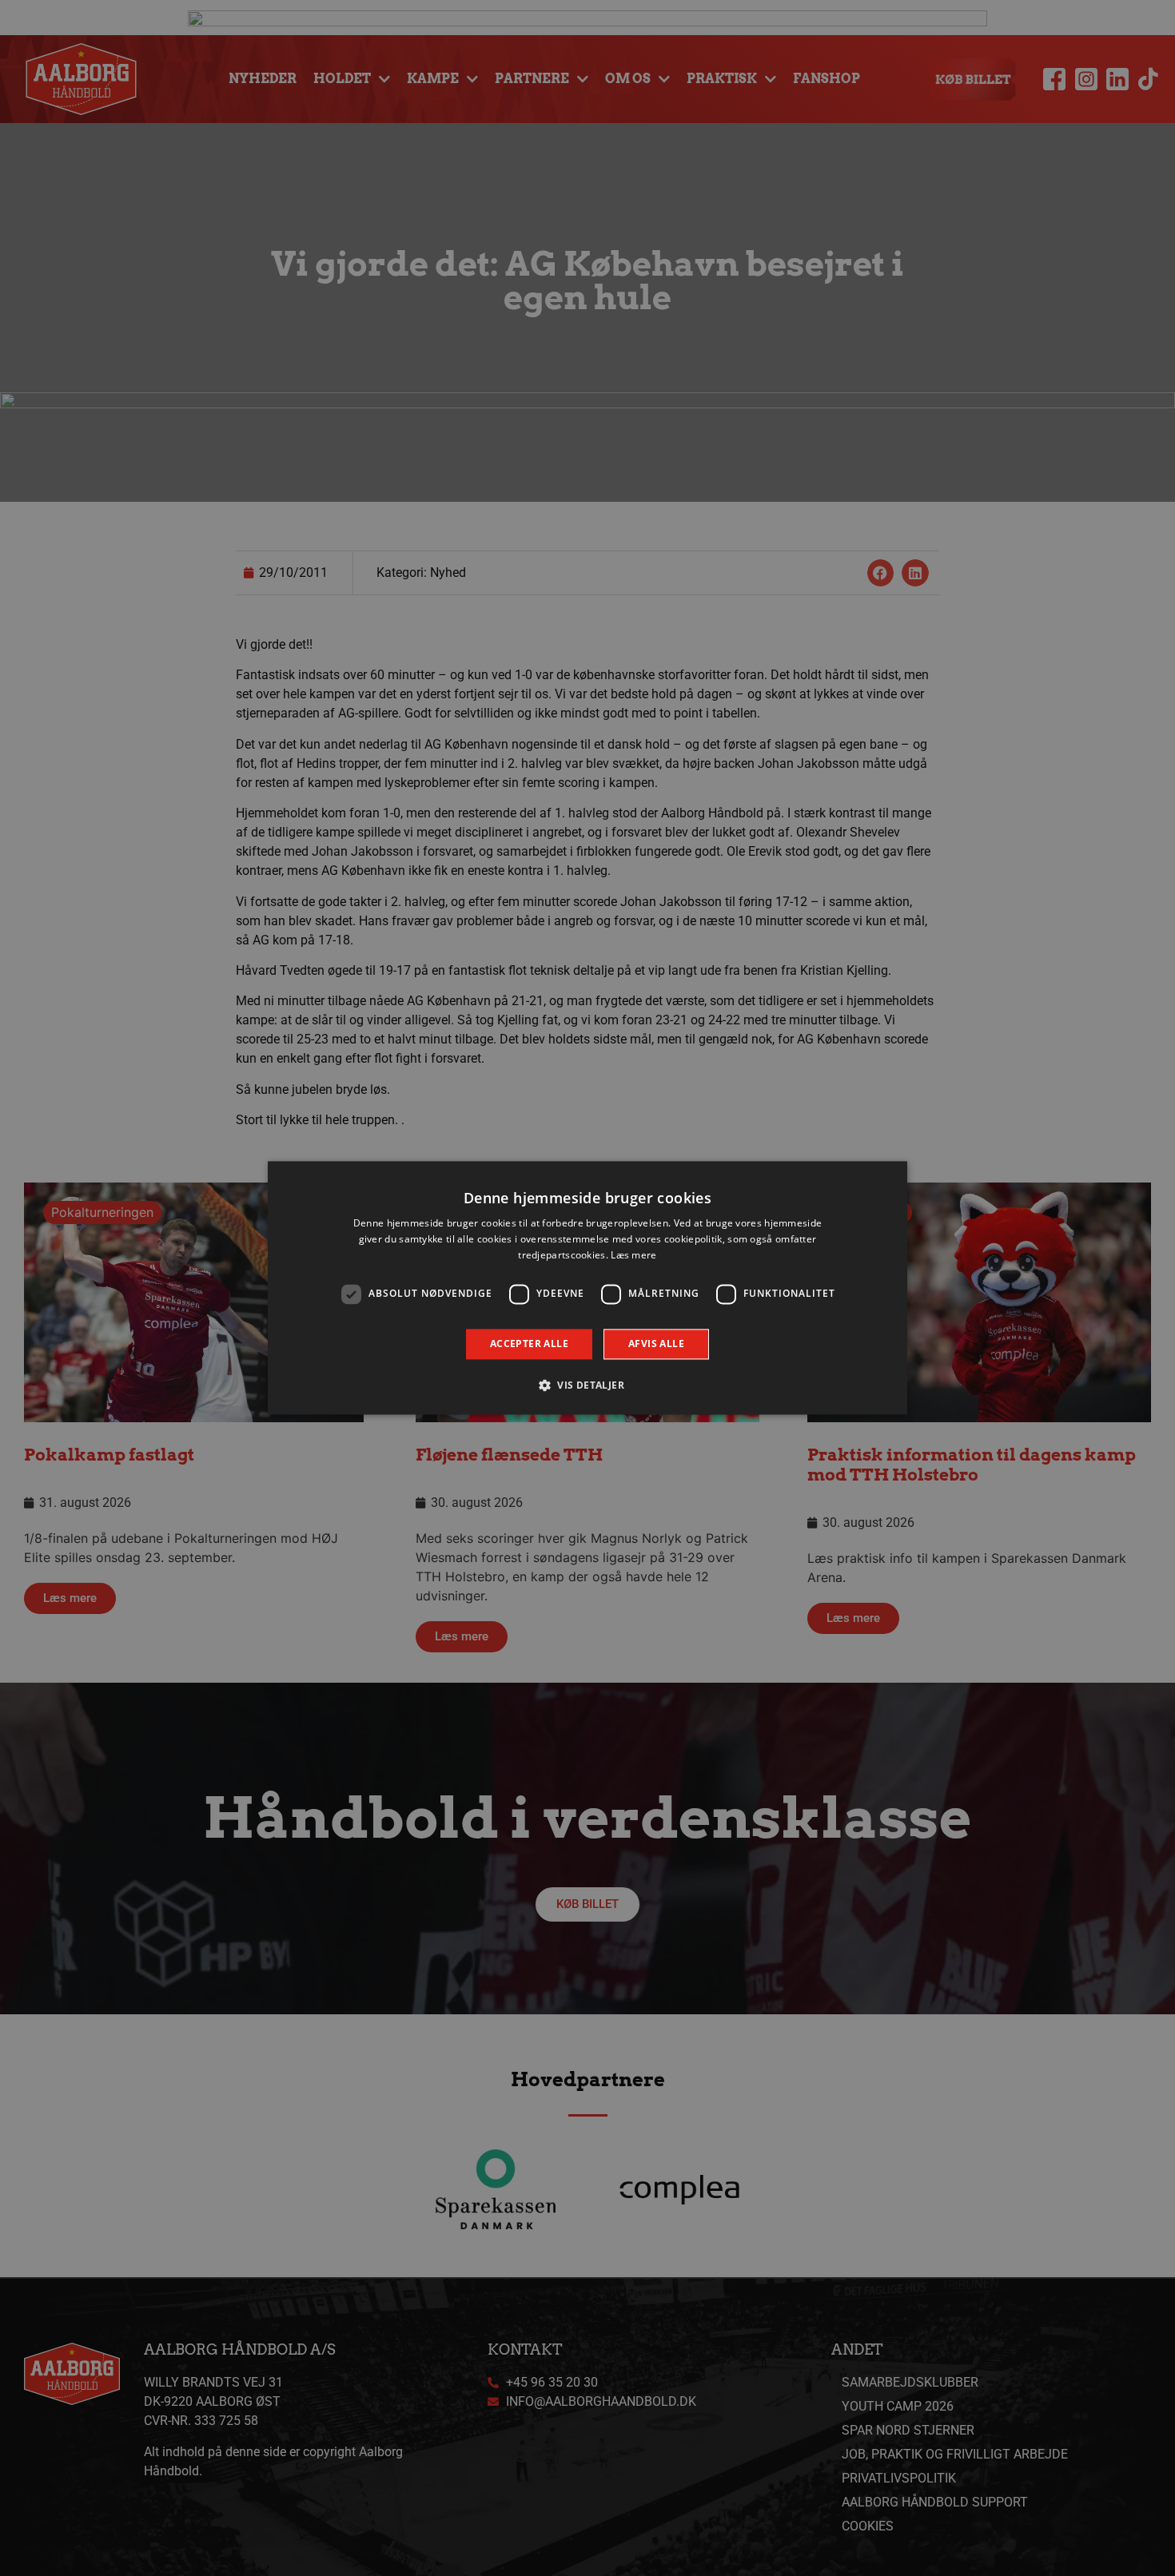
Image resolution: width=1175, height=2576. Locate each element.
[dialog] (587, 1288)
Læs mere (633, 1255)
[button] (587, 1385)
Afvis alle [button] (656, 1344)
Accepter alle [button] (529, 1344)
